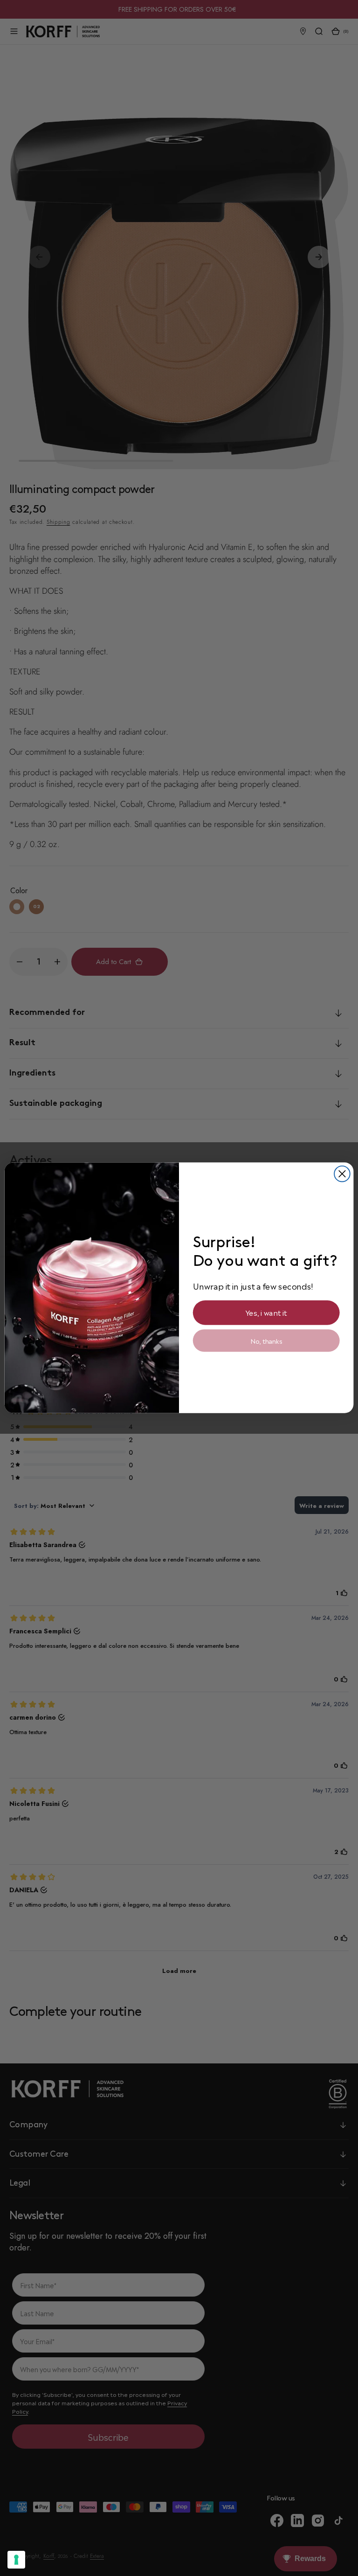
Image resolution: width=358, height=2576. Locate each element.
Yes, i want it (266, 1313)
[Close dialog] (342, 1174)
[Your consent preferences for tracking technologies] (16, 2560)
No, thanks (266, 1341)
